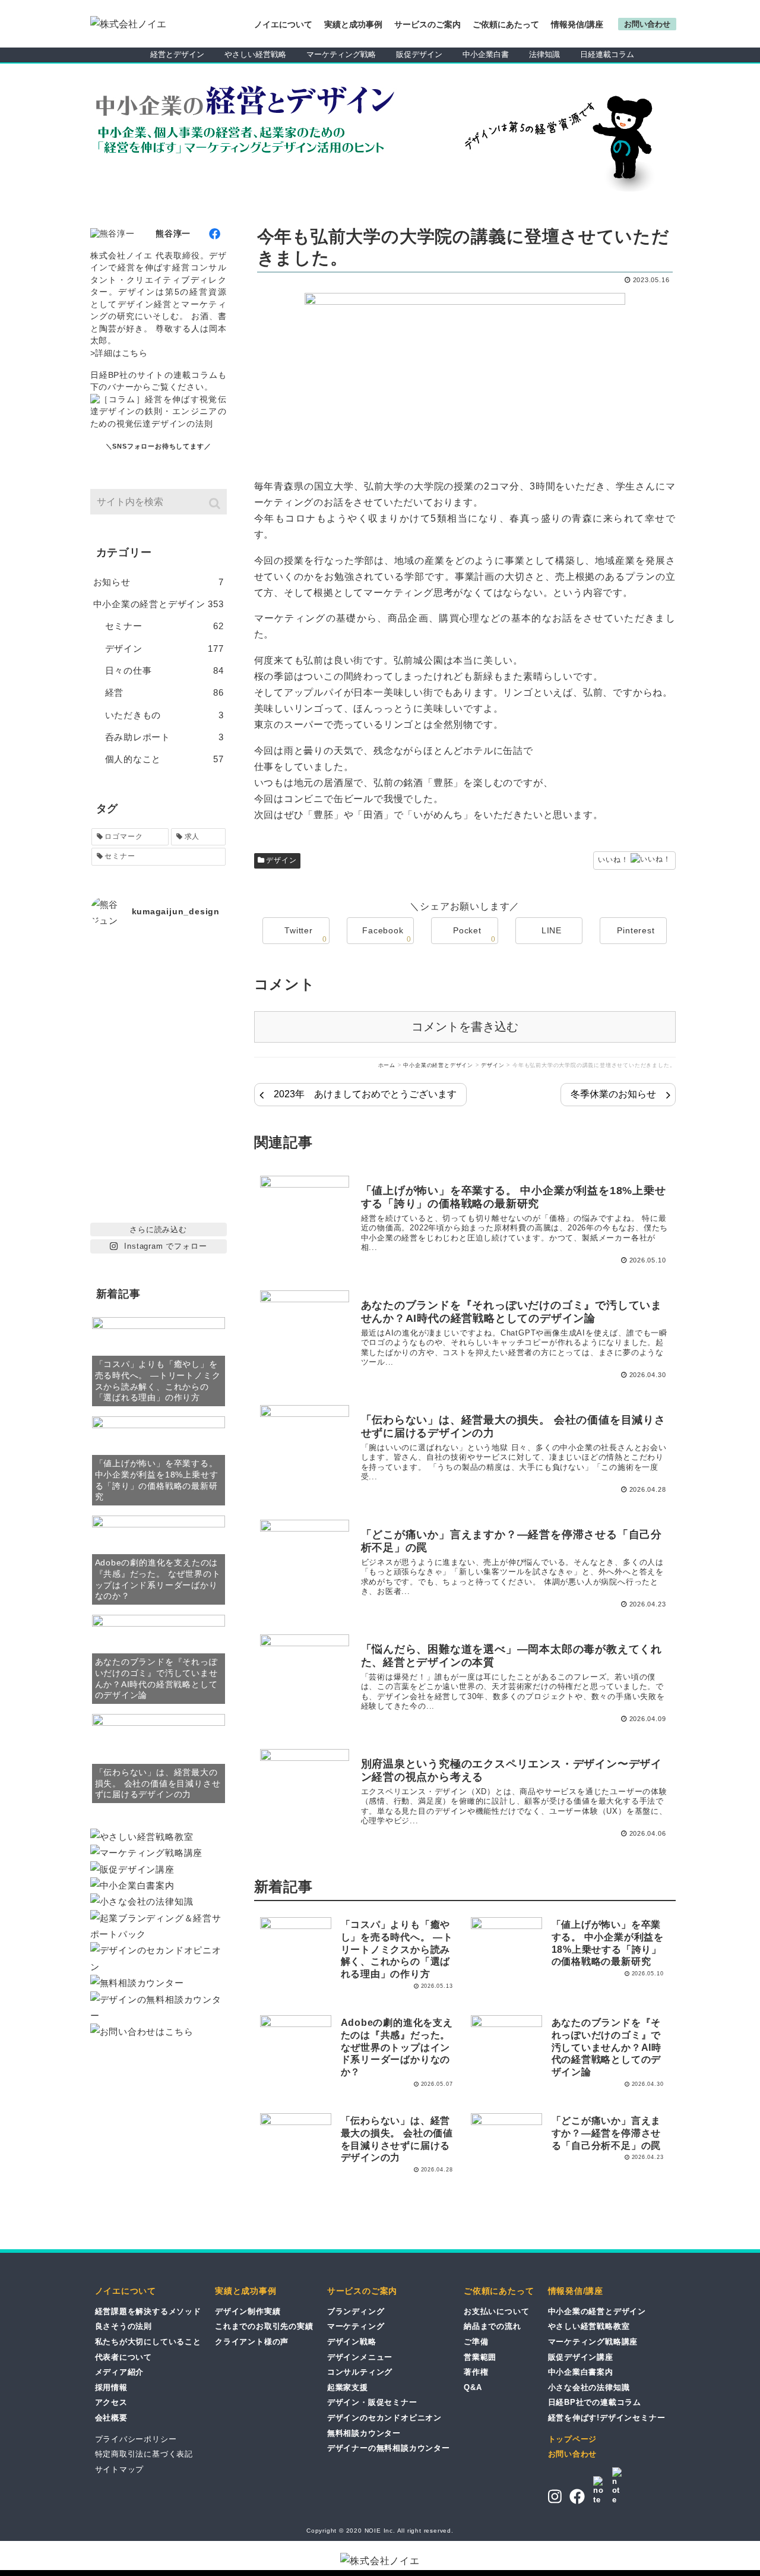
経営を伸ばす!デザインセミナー (607, 2418)
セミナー (164, 626)
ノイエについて (283, 24)
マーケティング (356, 2326)
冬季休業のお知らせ (613, 1094)
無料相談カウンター (364, 2433)
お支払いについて (496, 2311)
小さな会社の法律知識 (589, 2387)
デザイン (281, 860)
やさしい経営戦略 (255, 54)
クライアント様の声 (252, 2342)
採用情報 (111, 2387)
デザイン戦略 (352, 2342)
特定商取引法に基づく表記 (144, 2454)
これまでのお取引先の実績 (264, 2326)
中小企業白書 (486, 54)
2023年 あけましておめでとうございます (365, 1094)
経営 (164, 692)
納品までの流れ (493, 2326)
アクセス (111, 2402)
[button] (216, 503)
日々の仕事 (164, 670)
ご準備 (476, 2342)
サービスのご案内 (427, 24)
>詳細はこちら (119, 353)
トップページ (573, 2439)
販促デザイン (419, 54)
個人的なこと (164, 759)
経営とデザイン (177, 54)
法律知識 (544, 54)
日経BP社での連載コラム (595, 2402)
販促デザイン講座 (581, 2357)
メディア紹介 (120, 2372)
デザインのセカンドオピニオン (384, 2418)
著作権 (476, 2372)
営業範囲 (480, 2357)
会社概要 (111, 2418)
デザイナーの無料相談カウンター (389, 2448)
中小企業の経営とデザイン (159, 604)
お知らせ (159, 582)
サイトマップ (120, 2469)
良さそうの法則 (124, 2326)
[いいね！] (650, 861)
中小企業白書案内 (581, 2372)
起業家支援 (348, 2387)
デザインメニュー (360, 2357)
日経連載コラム (607, 54)
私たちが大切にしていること (148, 2342)
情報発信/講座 (577, 24)
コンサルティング (360, 2372)
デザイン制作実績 (248, 2311)
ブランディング (356, 2311)
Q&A (473, 2387)
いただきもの (164, 715)
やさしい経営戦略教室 (589, 2326)
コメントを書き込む (465, 1027)
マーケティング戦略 (341, 54)
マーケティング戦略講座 (593, 2342)
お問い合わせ (573, 2454)
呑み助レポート (164, 737)
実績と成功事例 (353, 24)
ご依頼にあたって (506, 24)
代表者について (124, 2357)
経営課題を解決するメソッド (148, 2311)
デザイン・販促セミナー (372, 2402)
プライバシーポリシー (136, 2439)
